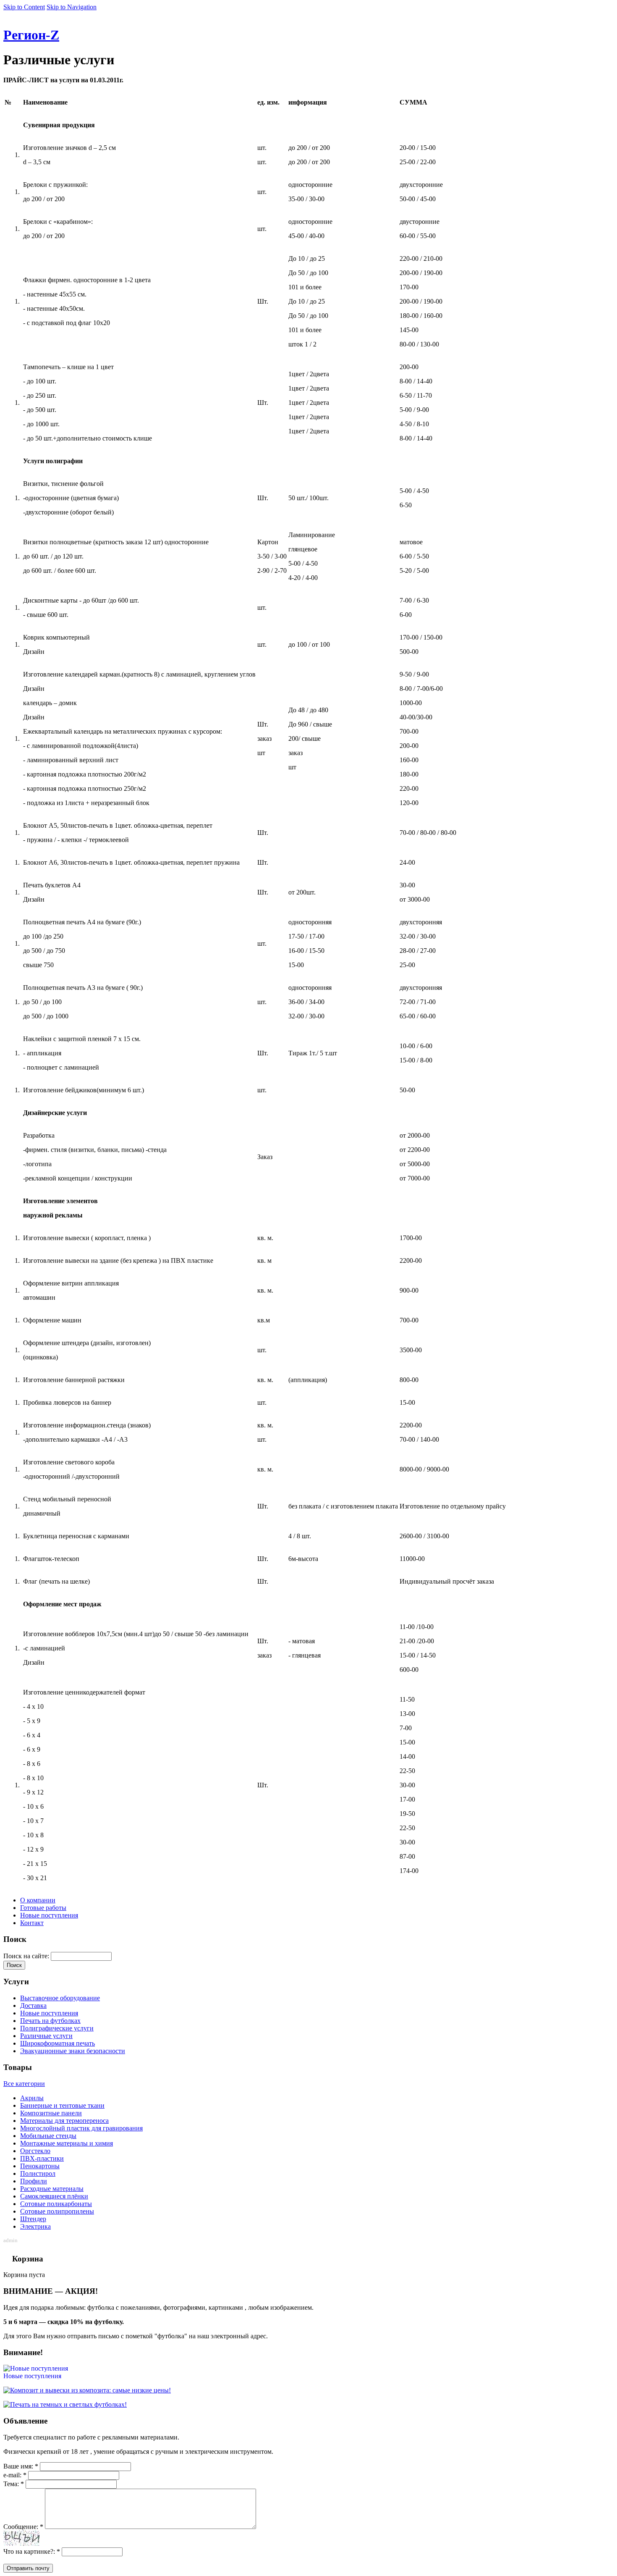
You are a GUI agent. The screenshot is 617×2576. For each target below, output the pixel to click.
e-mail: (15, 2475)
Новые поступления (49, 1915)
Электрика (35, 2226)
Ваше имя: (21, 2466)
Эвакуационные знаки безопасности (73, 2051)
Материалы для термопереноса (64, 2121)
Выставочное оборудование (60, 1998)
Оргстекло (35, 2151)
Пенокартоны (40, 2166)
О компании (38, 1900)
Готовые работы (43, 1908)
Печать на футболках (50, 2021)
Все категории (24, 2084)
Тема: (14, 2484)
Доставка (33, 2005)
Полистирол (38, 2173)
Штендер (33, 2219)
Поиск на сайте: (27, 1956)
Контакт (32, 1923)
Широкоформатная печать (58, 2043)
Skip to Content (24, 7)
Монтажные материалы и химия (67, 2143)
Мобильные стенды (48, 2136)
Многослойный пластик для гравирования (81, 2128)
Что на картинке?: (32, 2551)
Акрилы (32, 2098)
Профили (34, 2181)
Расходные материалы (52, 2189)
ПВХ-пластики (42, 2158)
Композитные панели (51, 2113)
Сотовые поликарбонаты (56, 2204)
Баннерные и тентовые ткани (62, 2105)
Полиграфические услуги (57, 2028)
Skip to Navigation (72, 7)
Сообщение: (23, 2527)
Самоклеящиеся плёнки (54, 2196)
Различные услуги (46, 2036)
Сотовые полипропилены (57, 2211)
